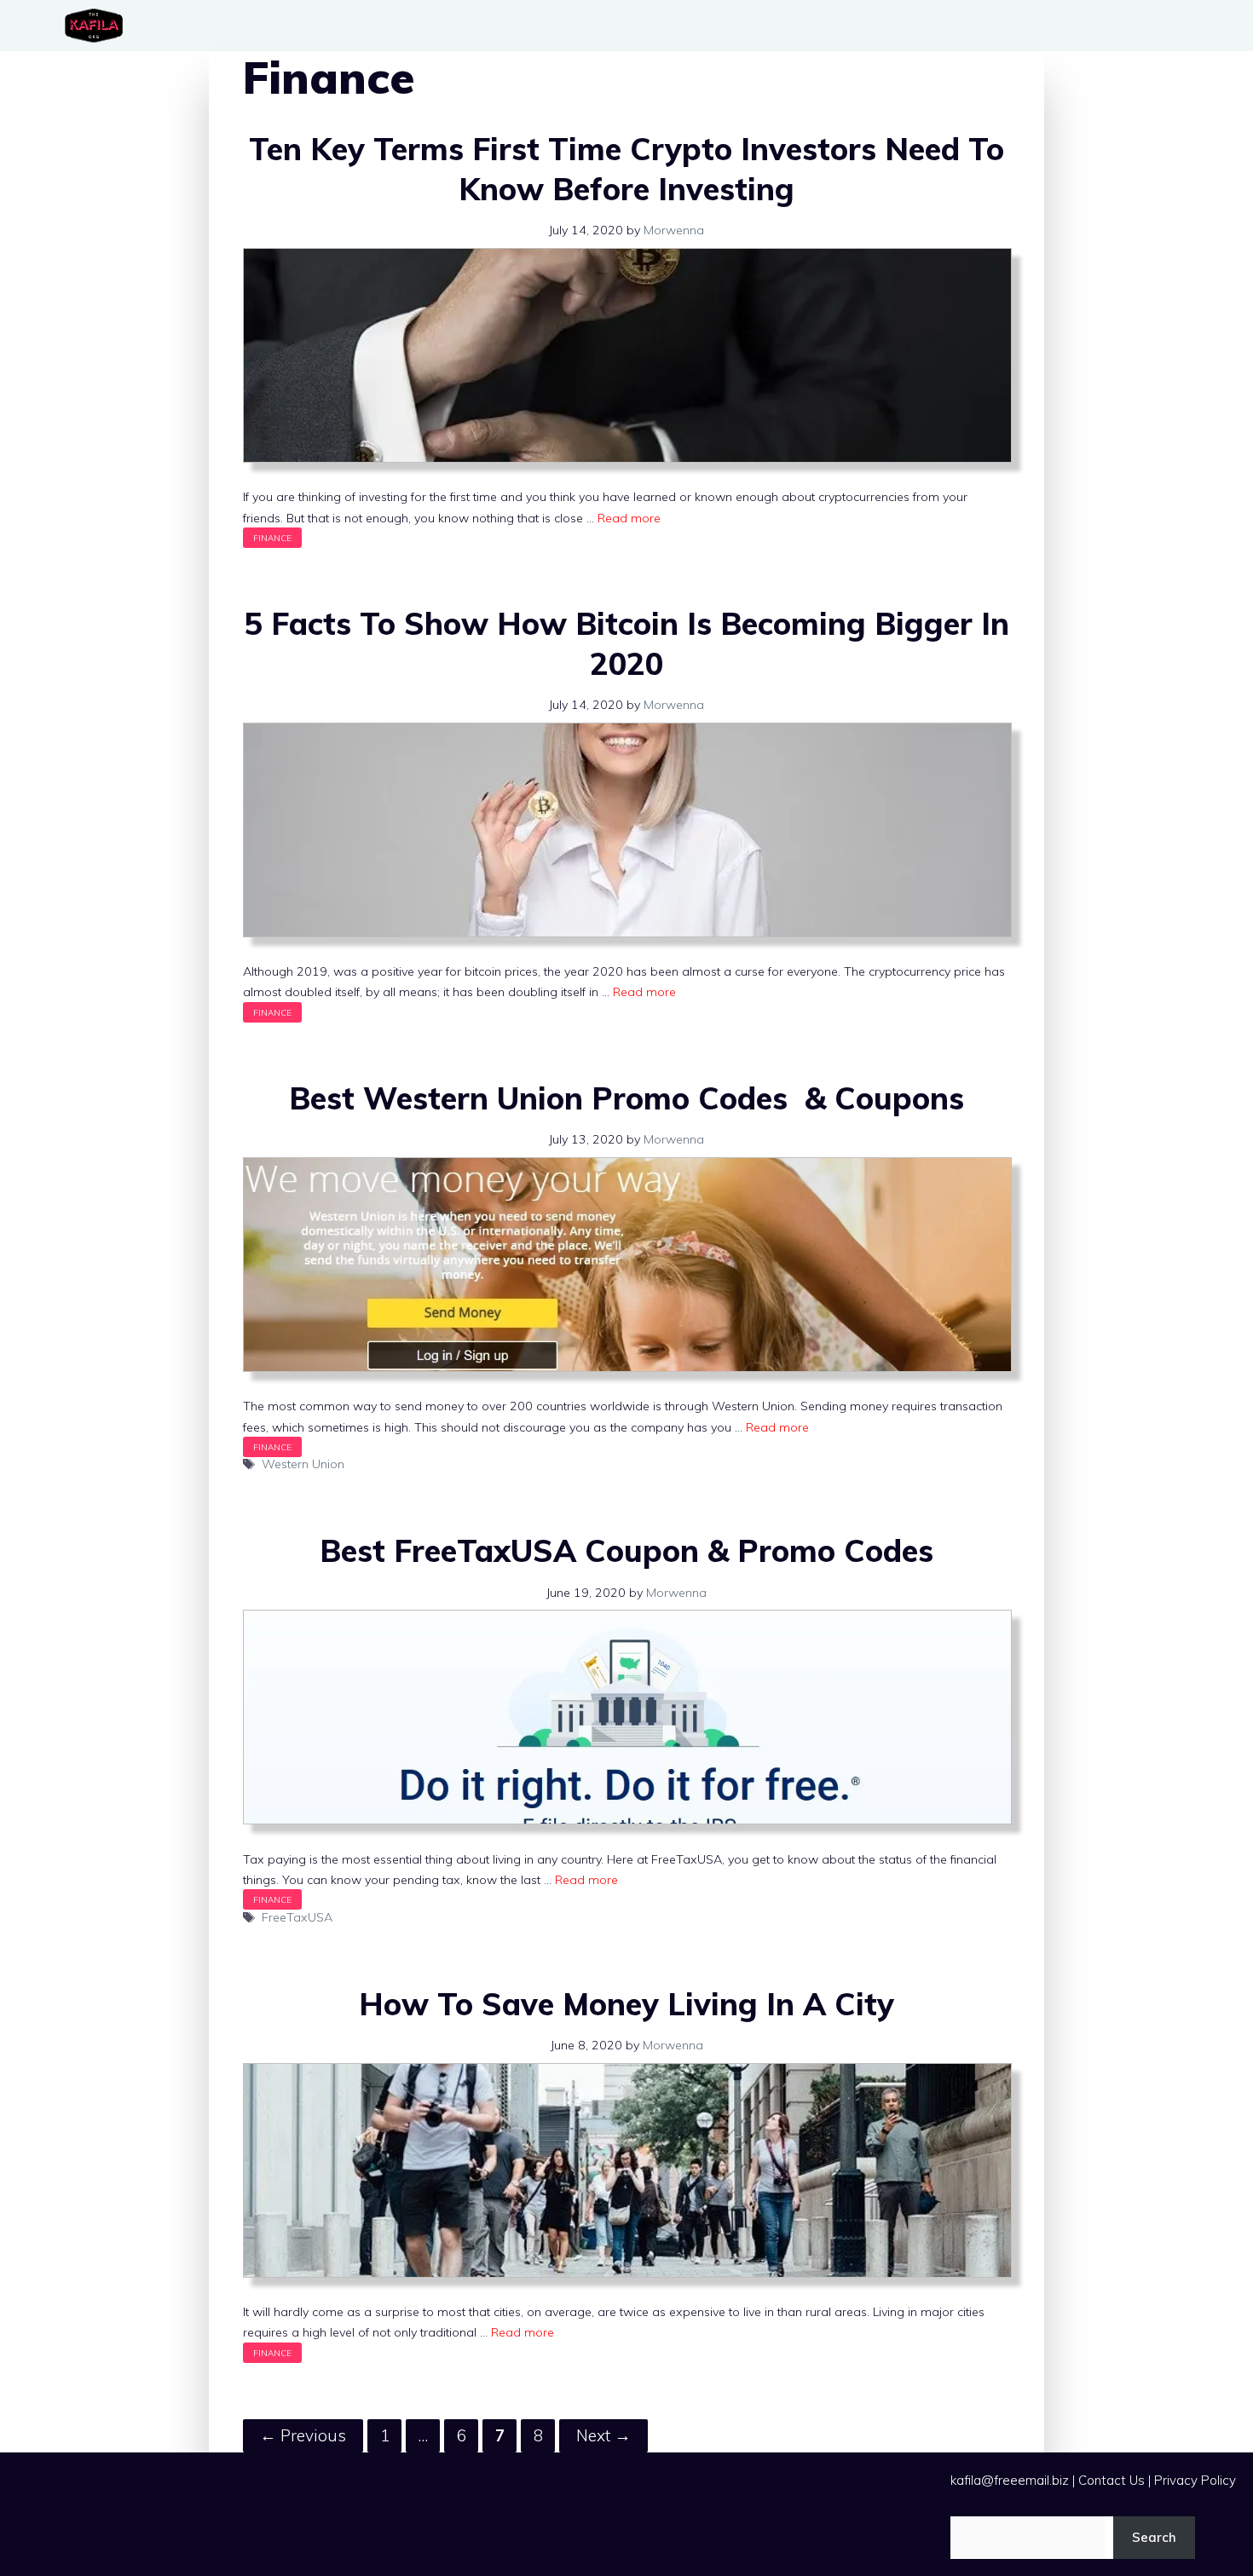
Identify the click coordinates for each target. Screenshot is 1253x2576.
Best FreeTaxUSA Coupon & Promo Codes (626, 1550)
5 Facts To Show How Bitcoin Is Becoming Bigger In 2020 (626, 643)
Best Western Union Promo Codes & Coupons (626, 1098)
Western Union (303, 1464)
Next (603, 2435)
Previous (303, 2435)
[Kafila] (98, 26)
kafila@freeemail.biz (1010, 2480)
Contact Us (1112, 2480)
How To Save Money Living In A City (626, 2004)
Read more (629, 518)
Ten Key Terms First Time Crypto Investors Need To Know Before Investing (626, 169)
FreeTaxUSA (297, 1917)
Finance (272, 538)
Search (1154, 2537)
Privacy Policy (1195, 2480)
